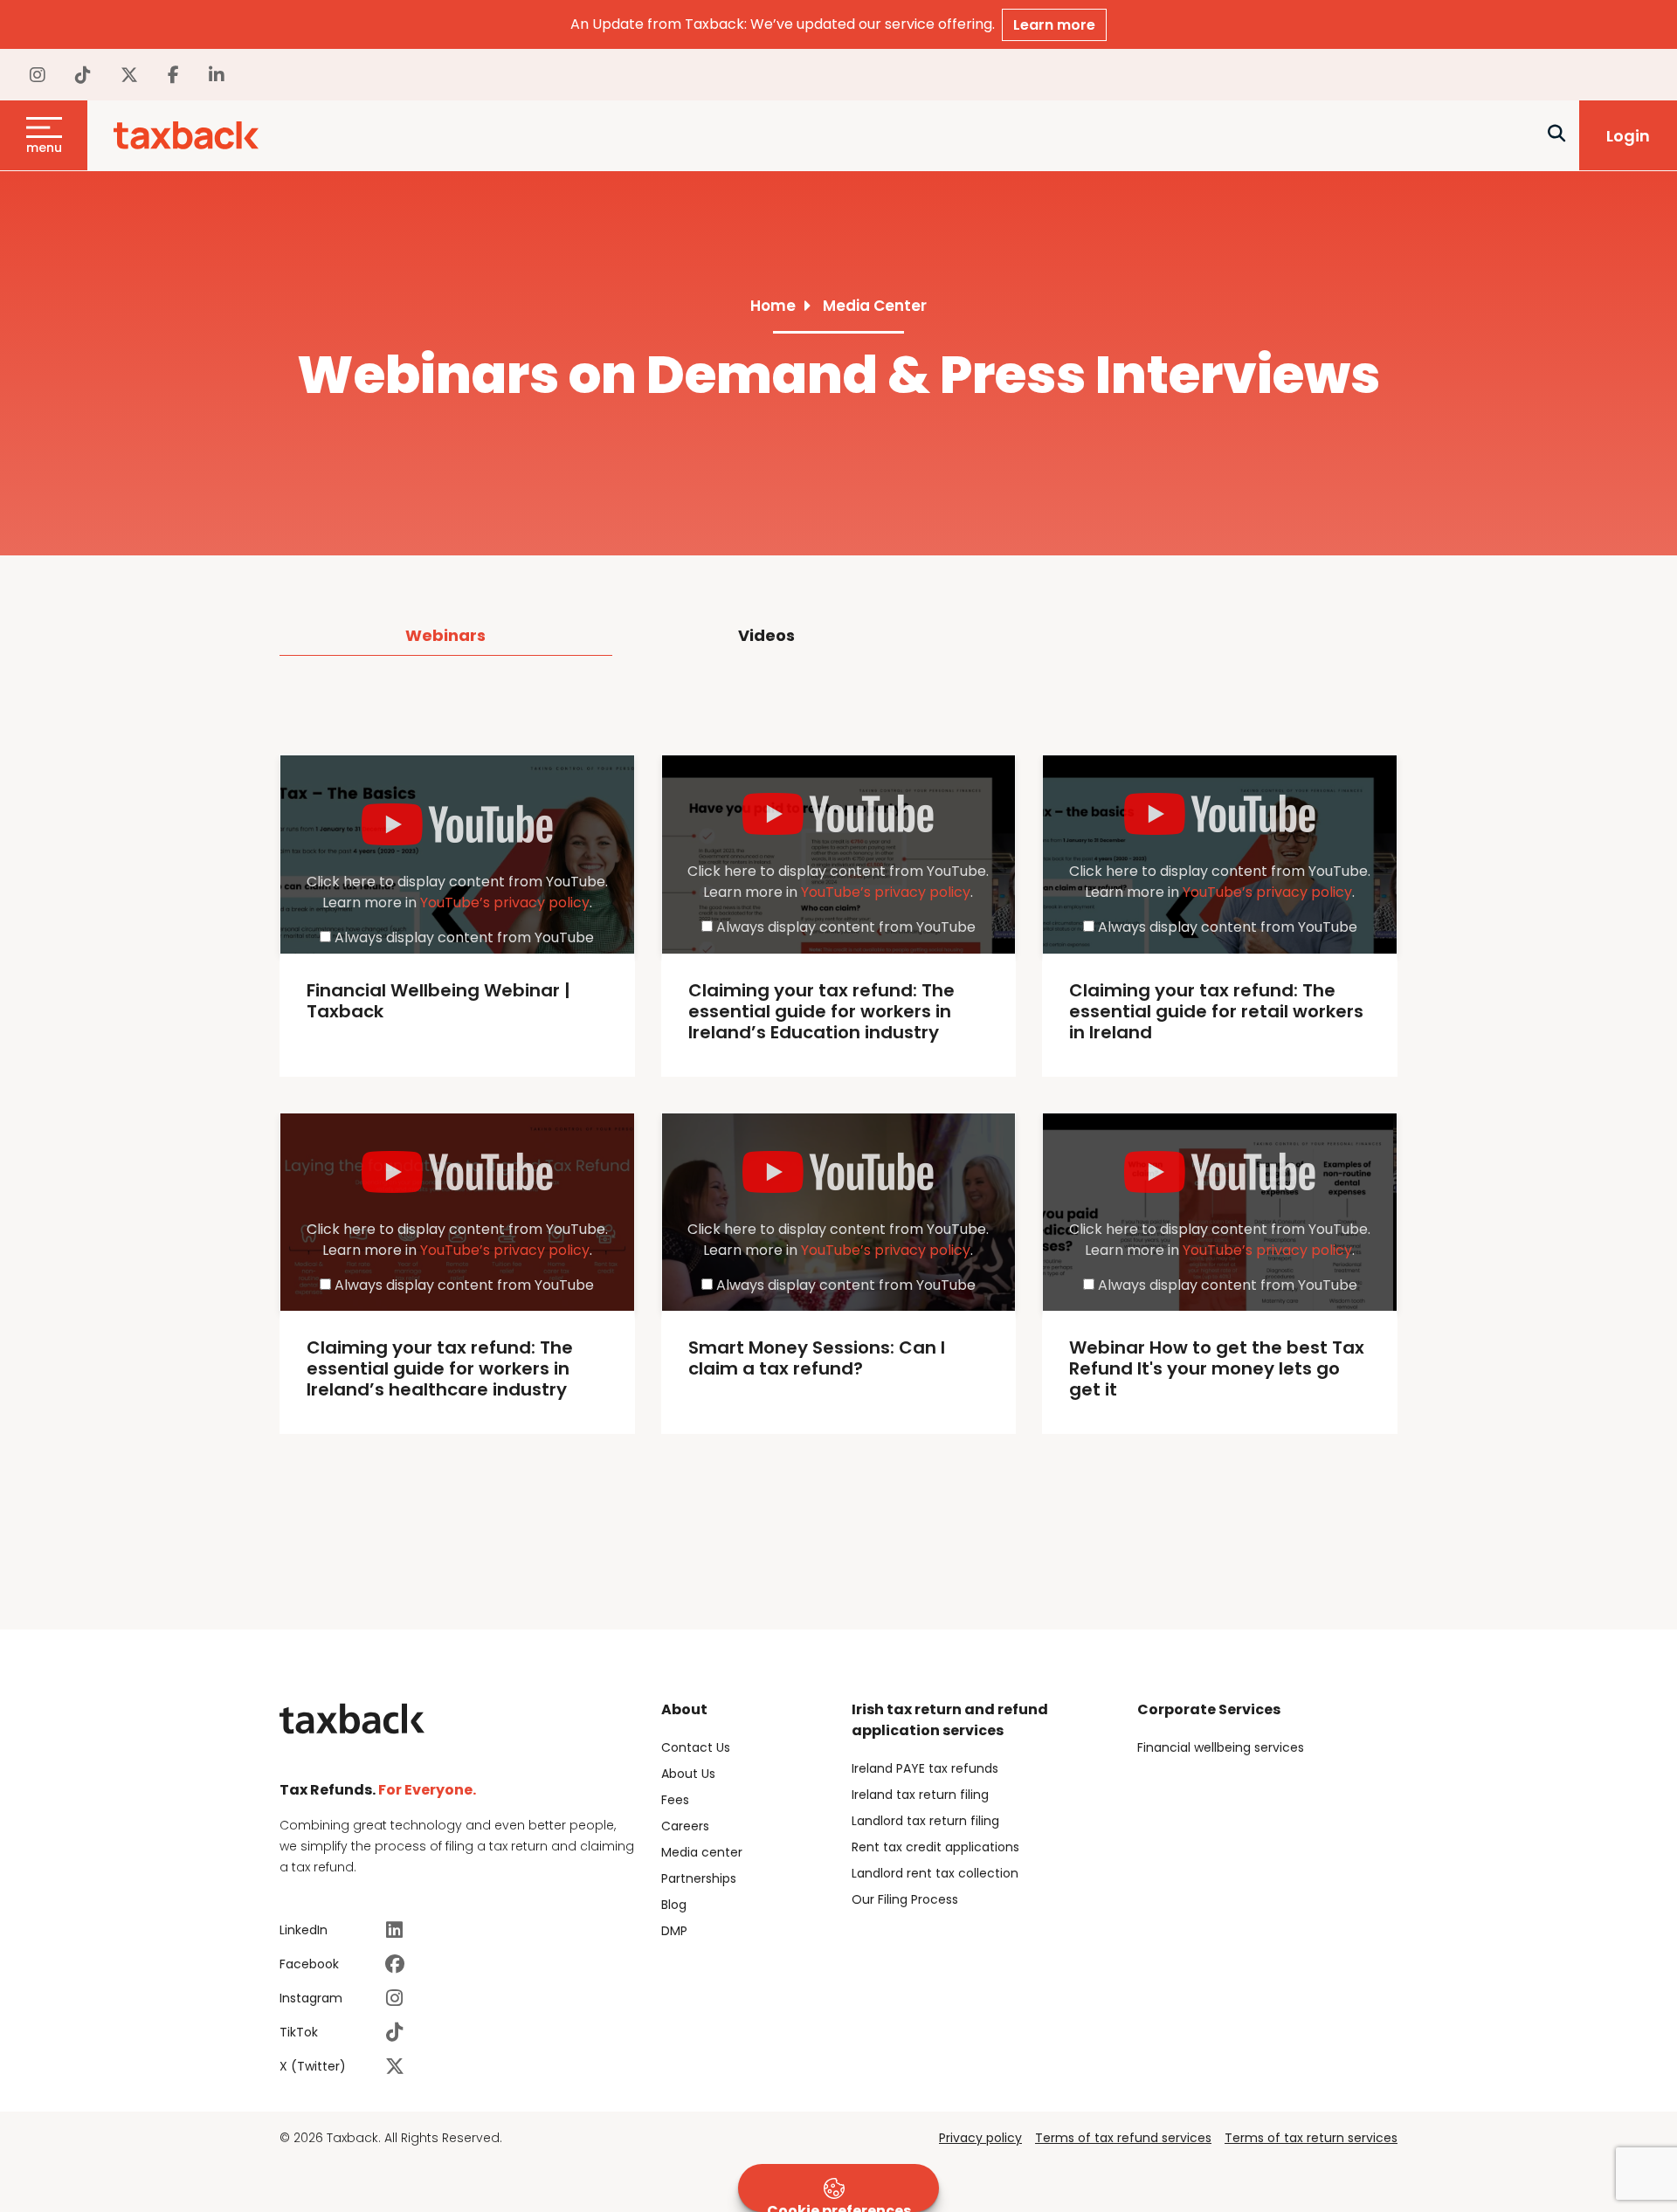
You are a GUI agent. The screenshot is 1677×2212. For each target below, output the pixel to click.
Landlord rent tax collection (935, 1873)
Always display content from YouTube (464, 937)
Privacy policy (980, 2138)
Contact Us (696, 1747)
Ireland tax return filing (920, 1795)
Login (1628, 136)
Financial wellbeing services (1221, 1747)
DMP (674, 1931)
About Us (688, 1774)
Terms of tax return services (1311, 2138)
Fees (675, 1800)
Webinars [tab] (445, 636)
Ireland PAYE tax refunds (925, 1768)
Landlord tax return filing (925, 1821)
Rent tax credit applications (935, 1847)
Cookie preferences (839, 2206)
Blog (674, 1905)
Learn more (1054, 25)
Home (773, 306)
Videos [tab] (766, 636)
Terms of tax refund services (1123, 2138)
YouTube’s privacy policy (505, 903)
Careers (685, 1826)
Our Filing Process (905, 1899)
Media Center (875, 306)
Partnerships (699, 1878)
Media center (702, 1852)
